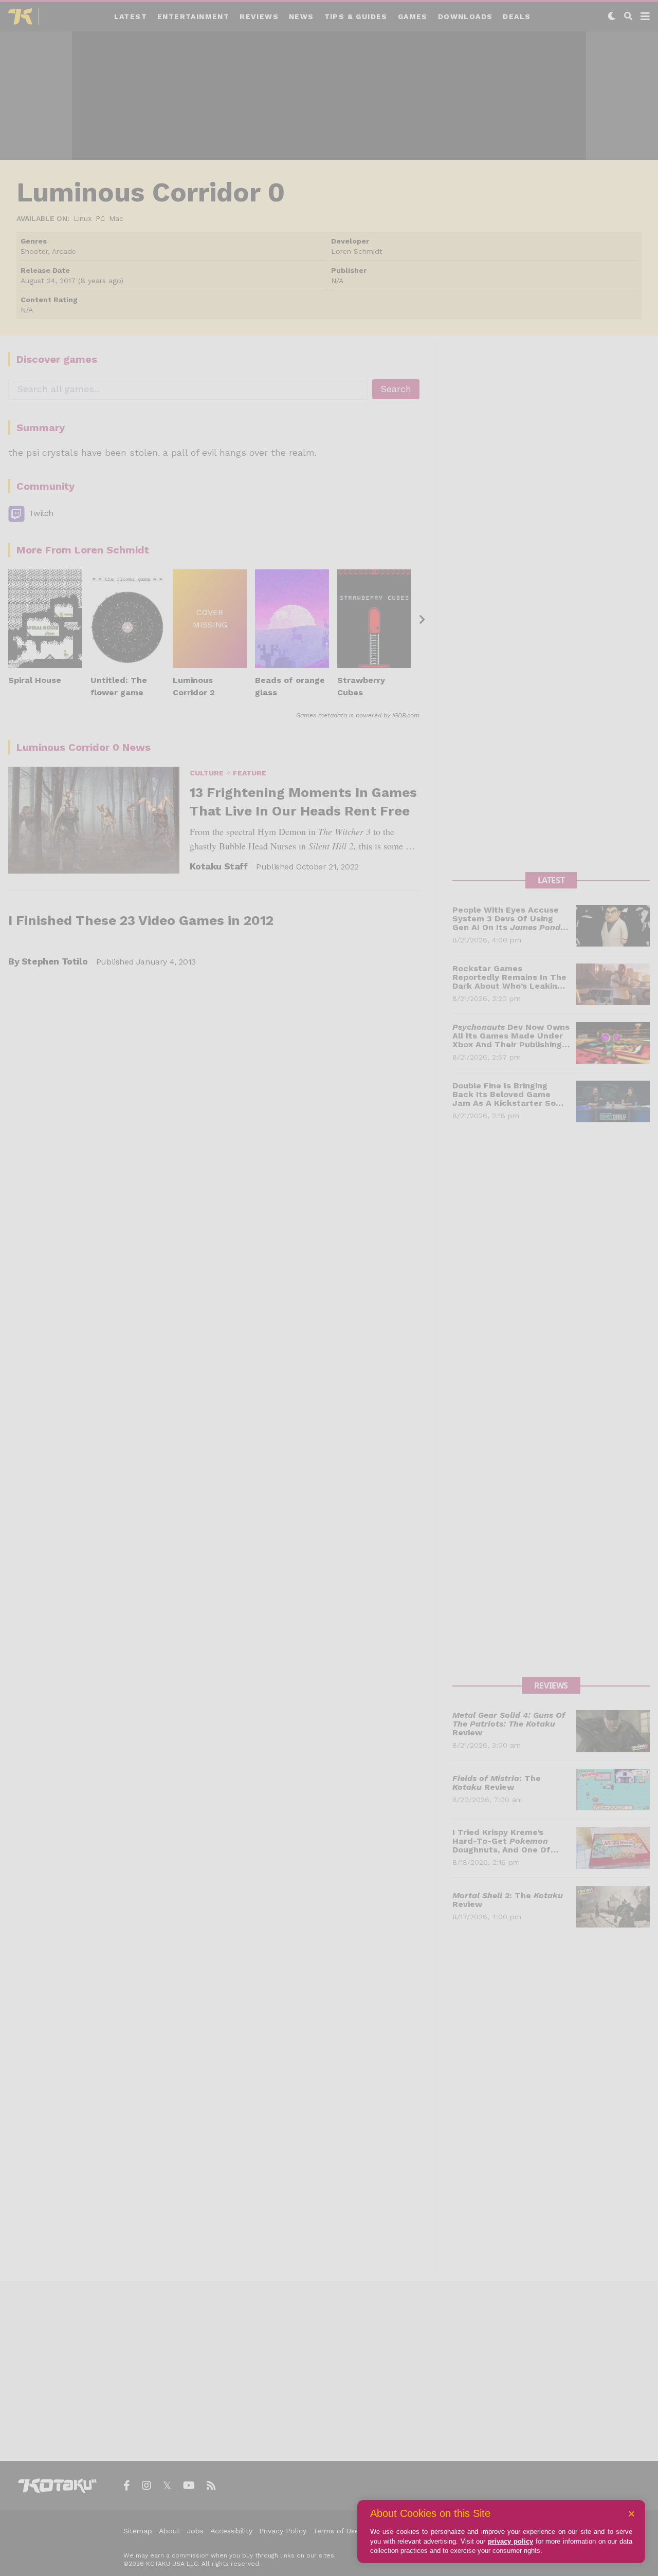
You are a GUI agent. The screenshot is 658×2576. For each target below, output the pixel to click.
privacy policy (510, 2541)
